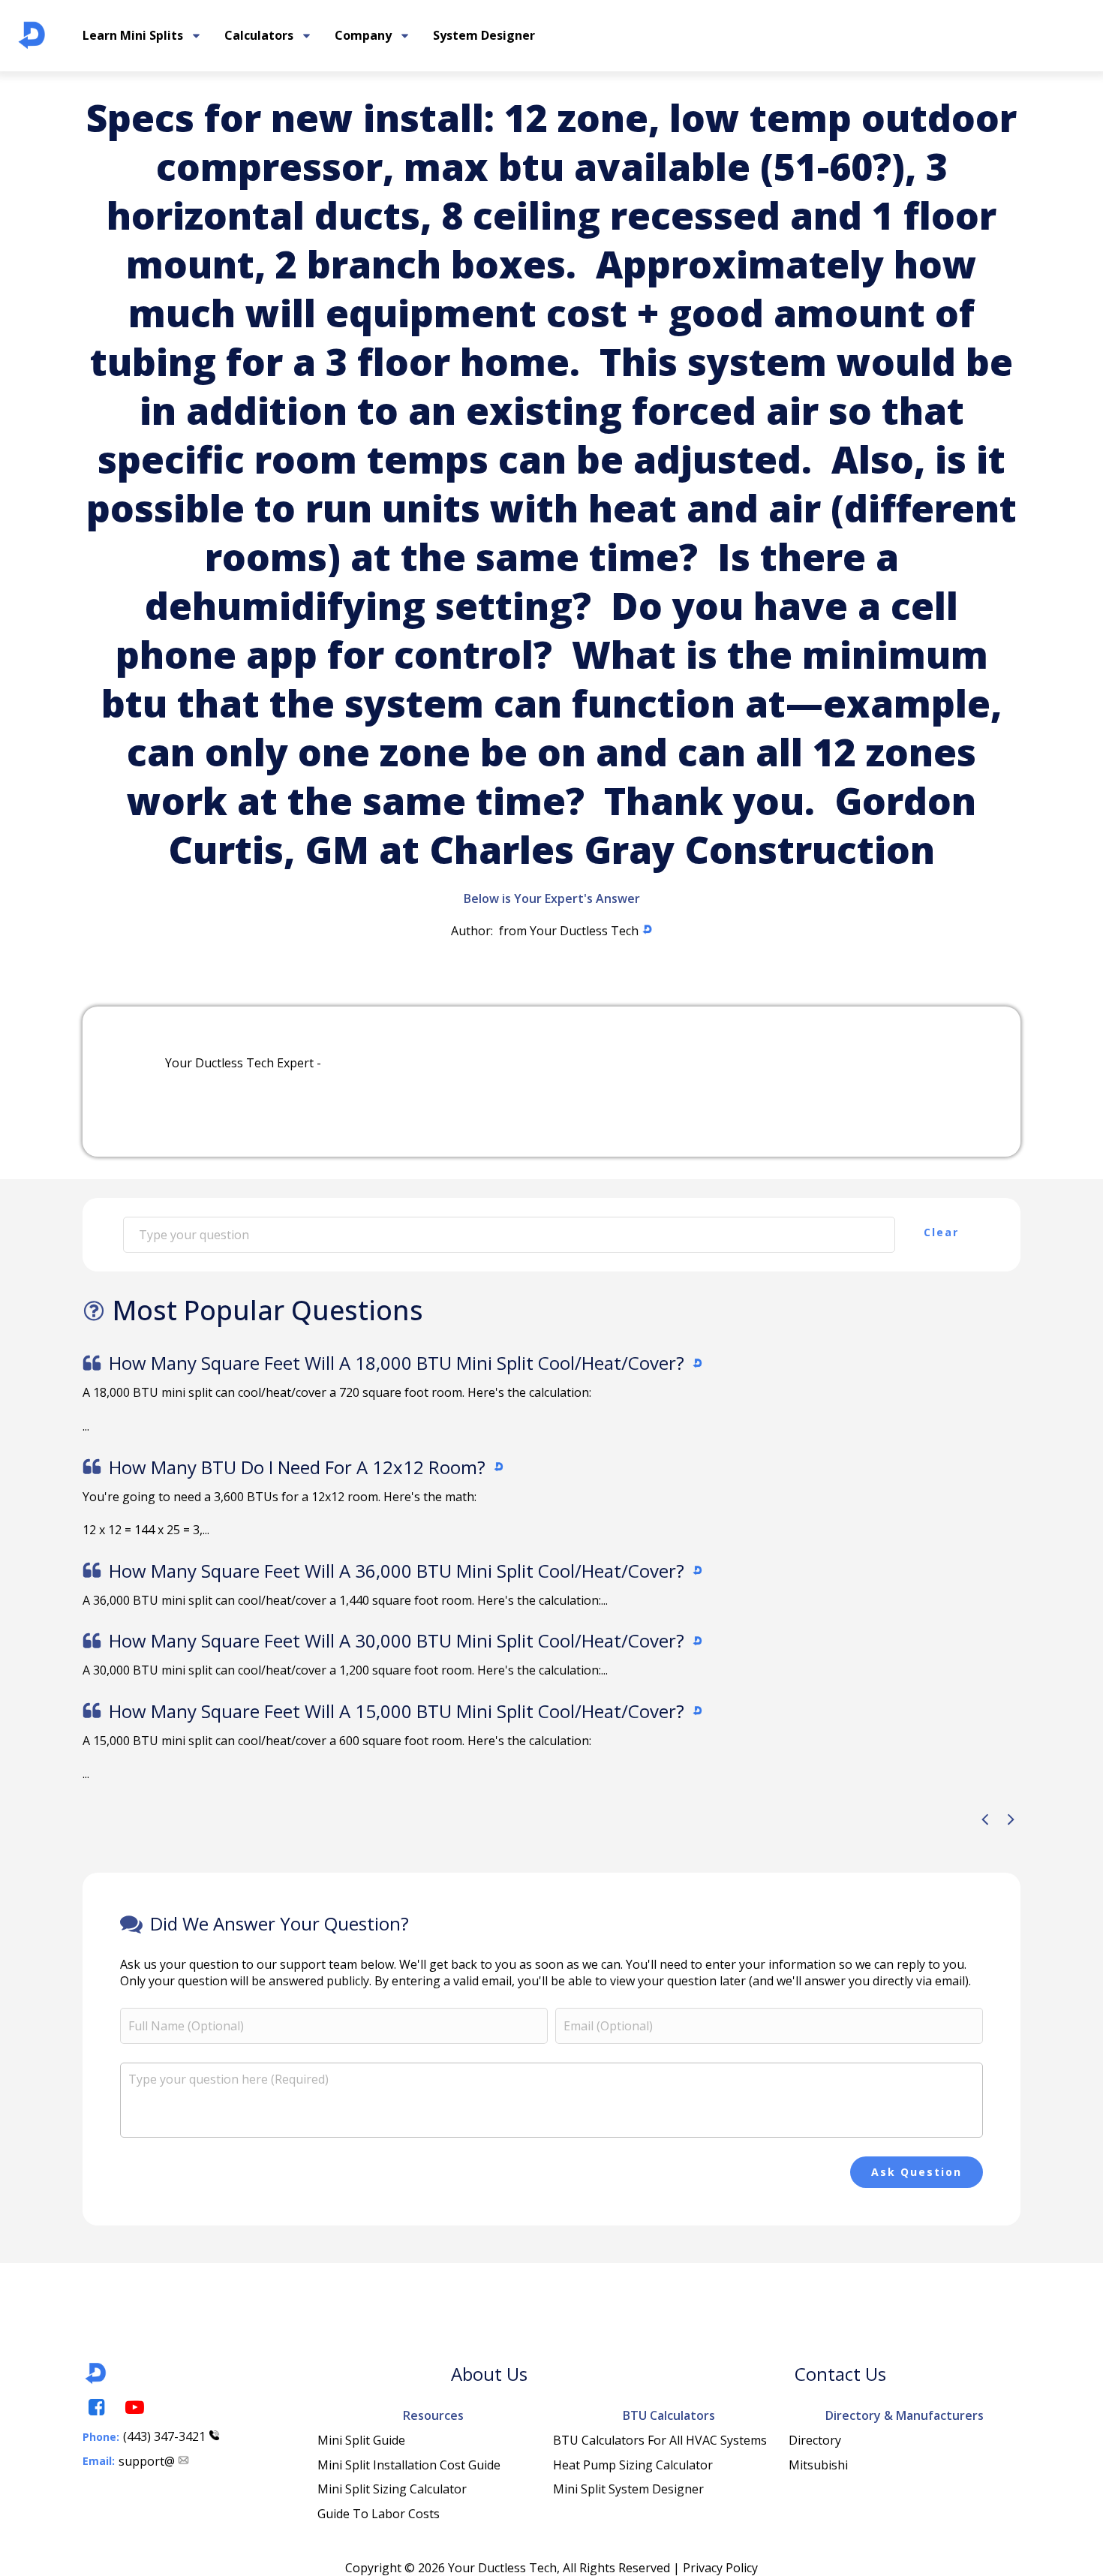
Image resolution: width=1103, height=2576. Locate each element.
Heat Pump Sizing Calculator (633, 2465)
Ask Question (917, 2172)
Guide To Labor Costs (379, 2514)
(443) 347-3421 (164, 2436)
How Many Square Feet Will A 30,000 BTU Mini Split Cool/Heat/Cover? (397, 1640)
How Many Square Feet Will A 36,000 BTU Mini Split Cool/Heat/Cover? (397, 1571)
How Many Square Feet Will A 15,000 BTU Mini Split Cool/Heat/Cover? (397, 1711)
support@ (147, 2461)
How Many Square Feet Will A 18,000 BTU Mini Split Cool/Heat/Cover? (397, 1363)
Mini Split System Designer (628, 2489)
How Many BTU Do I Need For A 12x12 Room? (297, 1467)
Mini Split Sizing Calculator (392, 2489)
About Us (489, 2374)
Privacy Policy (720, 2568)
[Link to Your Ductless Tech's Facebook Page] (95, 2407)
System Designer (484, 35)
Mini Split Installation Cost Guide (409, 2465)
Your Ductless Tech (584, 931)
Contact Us (840, 2374)
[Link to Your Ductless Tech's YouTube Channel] (134, 2407)
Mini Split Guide (361, 2440)
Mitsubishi (818, 2465)
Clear (941, 1232)
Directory (815, 2440)
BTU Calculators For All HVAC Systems (660, 2440)
